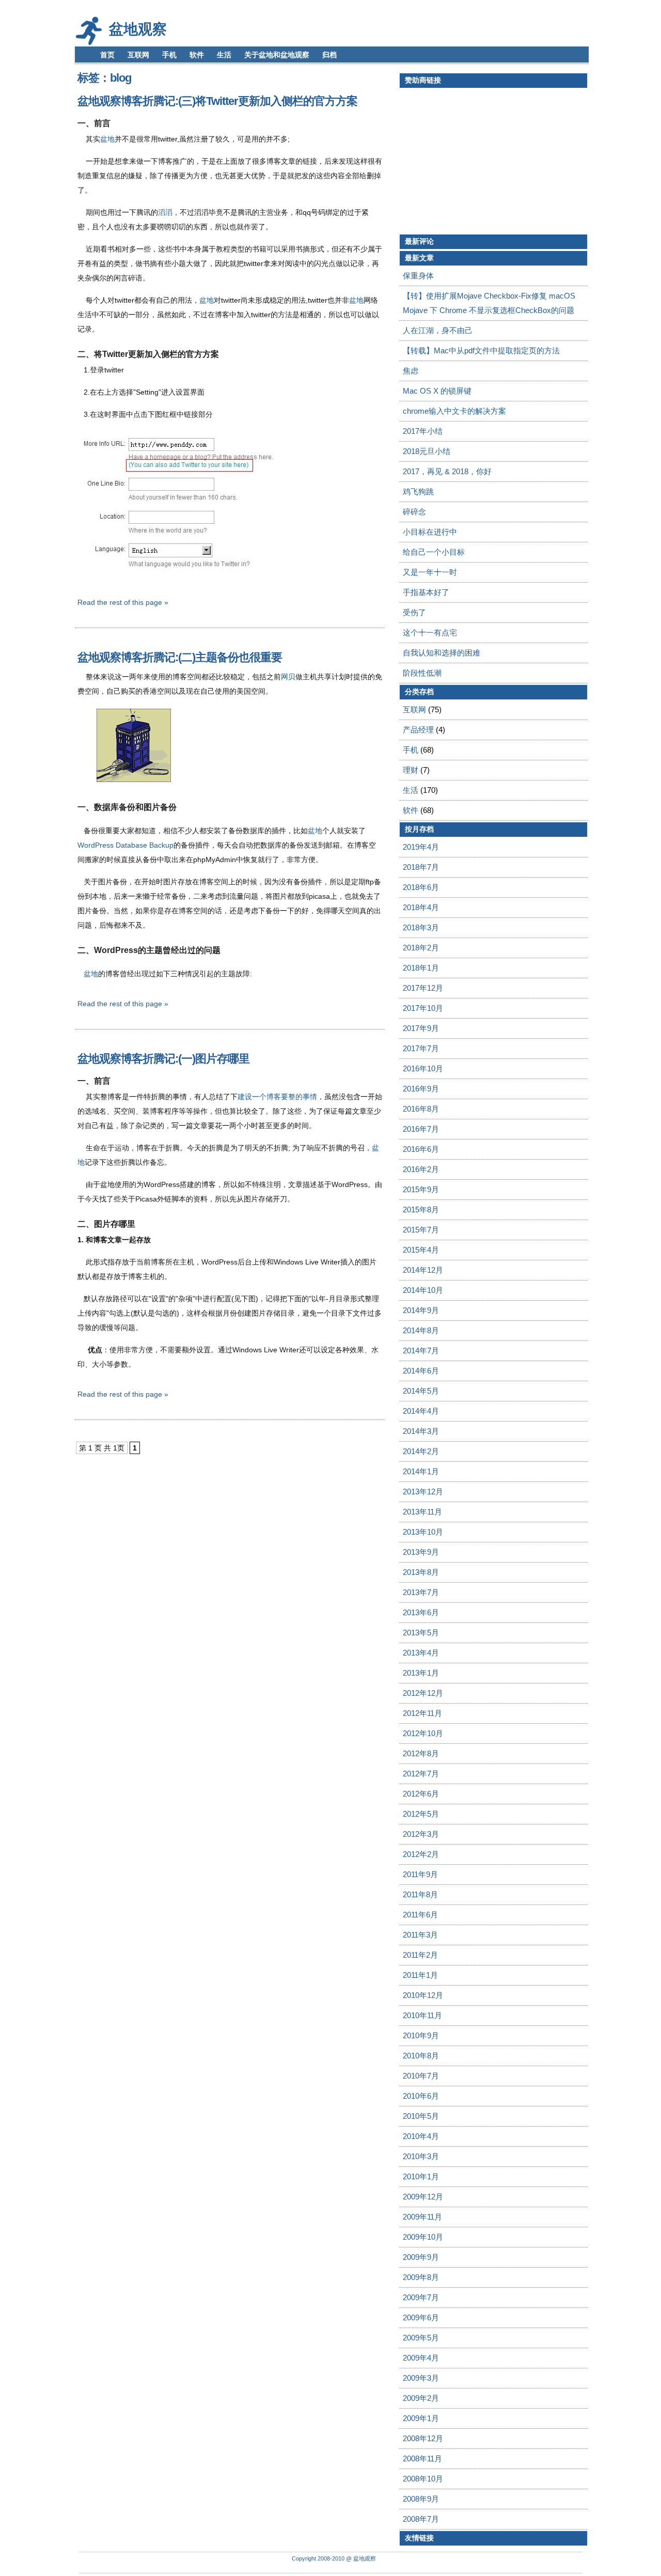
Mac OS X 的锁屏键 (437, 391)
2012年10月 (423, 1733)
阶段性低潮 (422, 673)
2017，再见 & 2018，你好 (447, 471)
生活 (224, 55)
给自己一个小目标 (434, 552)
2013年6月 (421, 1612)
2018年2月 (421, 948)
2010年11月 (422, 2015)
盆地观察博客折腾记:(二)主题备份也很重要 (180, 657)
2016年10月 (423, 1068)
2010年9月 (421, 2035)
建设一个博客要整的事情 (277, 1097)
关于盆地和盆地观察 (277, 55)
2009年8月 (421, 2277)
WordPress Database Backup (125, 845)
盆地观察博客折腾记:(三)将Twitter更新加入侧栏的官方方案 (217, 101)
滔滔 (165, 212)
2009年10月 (423, 2237)
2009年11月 (422, 2217)
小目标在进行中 (430, 532)
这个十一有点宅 (430, 633)
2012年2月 (421, 1854)
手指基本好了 (426, 592)
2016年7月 (421, 1129)
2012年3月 (421, 1834)
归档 (329, 55)
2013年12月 (423, 1492)
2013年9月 (421, 1552)
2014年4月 (421, 1411)
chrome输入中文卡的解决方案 (454, 411)
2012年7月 (421, 1774)
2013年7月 (421, 1592)
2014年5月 (421, 1391)
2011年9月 (420, 1874)
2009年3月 (421, 2378)
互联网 (138, 55)
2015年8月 (421, 1209)
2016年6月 (421, 1149)
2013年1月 (421, 1673)
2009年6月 (421, 2317)
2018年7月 (421, 867)
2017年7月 (421, 1048)
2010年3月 (421, 2156)
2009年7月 (421, 2297)
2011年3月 (420, 1935)
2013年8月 (421, 1572)
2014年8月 (421, 1330)
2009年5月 (421, 2338)
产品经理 (418, 730)
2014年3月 (421, 1431)
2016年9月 (421, 1089)
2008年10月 (423, 2479)
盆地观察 (138, 29)
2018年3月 (421, 927)
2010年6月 (421, 2096)
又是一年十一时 (430, 572)
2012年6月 (421, 1794)
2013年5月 (421, 1633)
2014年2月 (421, 1451)
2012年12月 (423, 1693)
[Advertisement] (486, 161)
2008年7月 (421, 2519)
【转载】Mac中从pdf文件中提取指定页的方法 (481, 350)
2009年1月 (421, 2418)
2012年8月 (421, 1753)
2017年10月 (423, 1008)
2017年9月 (421, 1028)
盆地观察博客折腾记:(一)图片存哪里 (163, 1059)
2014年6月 (421, 1371)
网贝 (288, 677)
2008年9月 (421, 2499)
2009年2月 (421, 2398)
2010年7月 (421, 2076)
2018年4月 (421, 907)
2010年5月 (421, 2116)
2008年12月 (423, 2438)
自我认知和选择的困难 (442, 653)
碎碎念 (414, 512)
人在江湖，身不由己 (438, 330)
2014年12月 (423, 1270)
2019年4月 (421, 847)
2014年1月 (421, 1471)
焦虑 (411, 371)
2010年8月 (421, 2056)
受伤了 (414, 612)
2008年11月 (422, 2458)
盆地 (107, 139)
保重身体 (418, 276)
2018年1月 (421, 968)
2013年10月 (423, 1532)
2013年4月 (421, 1653)
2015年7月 (421, 1230)
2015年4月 (421, 1250)
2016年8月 (421, 1109)
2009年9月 (421, 2257)
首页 (107, 55)
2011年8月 (420, 1894)
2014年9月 (421, 1310)
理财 (411, 770)
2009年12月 (423, 2197)
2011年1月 (420, 1975)
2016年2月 (421, 1169)
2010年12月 (423, 1995)
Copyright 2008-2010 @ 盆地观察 (334, 2558)
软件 (197, 55)
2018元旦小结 (427, 451)
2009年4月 (421, 2358)
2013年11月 (422, 1512)
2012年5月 (421, 1814)
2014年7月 (421, 1351)
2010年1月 (421, 2176)
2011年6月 (420, 1915)
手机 (169, 55)
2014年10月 (423, 1290)
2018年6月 (421, 887)
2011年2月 (420, 1955)
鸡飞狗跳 (418, 491)
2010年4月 (421, 2136)
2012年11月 (422, 1713)
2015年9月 (421, 1189)
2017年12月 (423, 988)
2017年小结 (423, 431)
